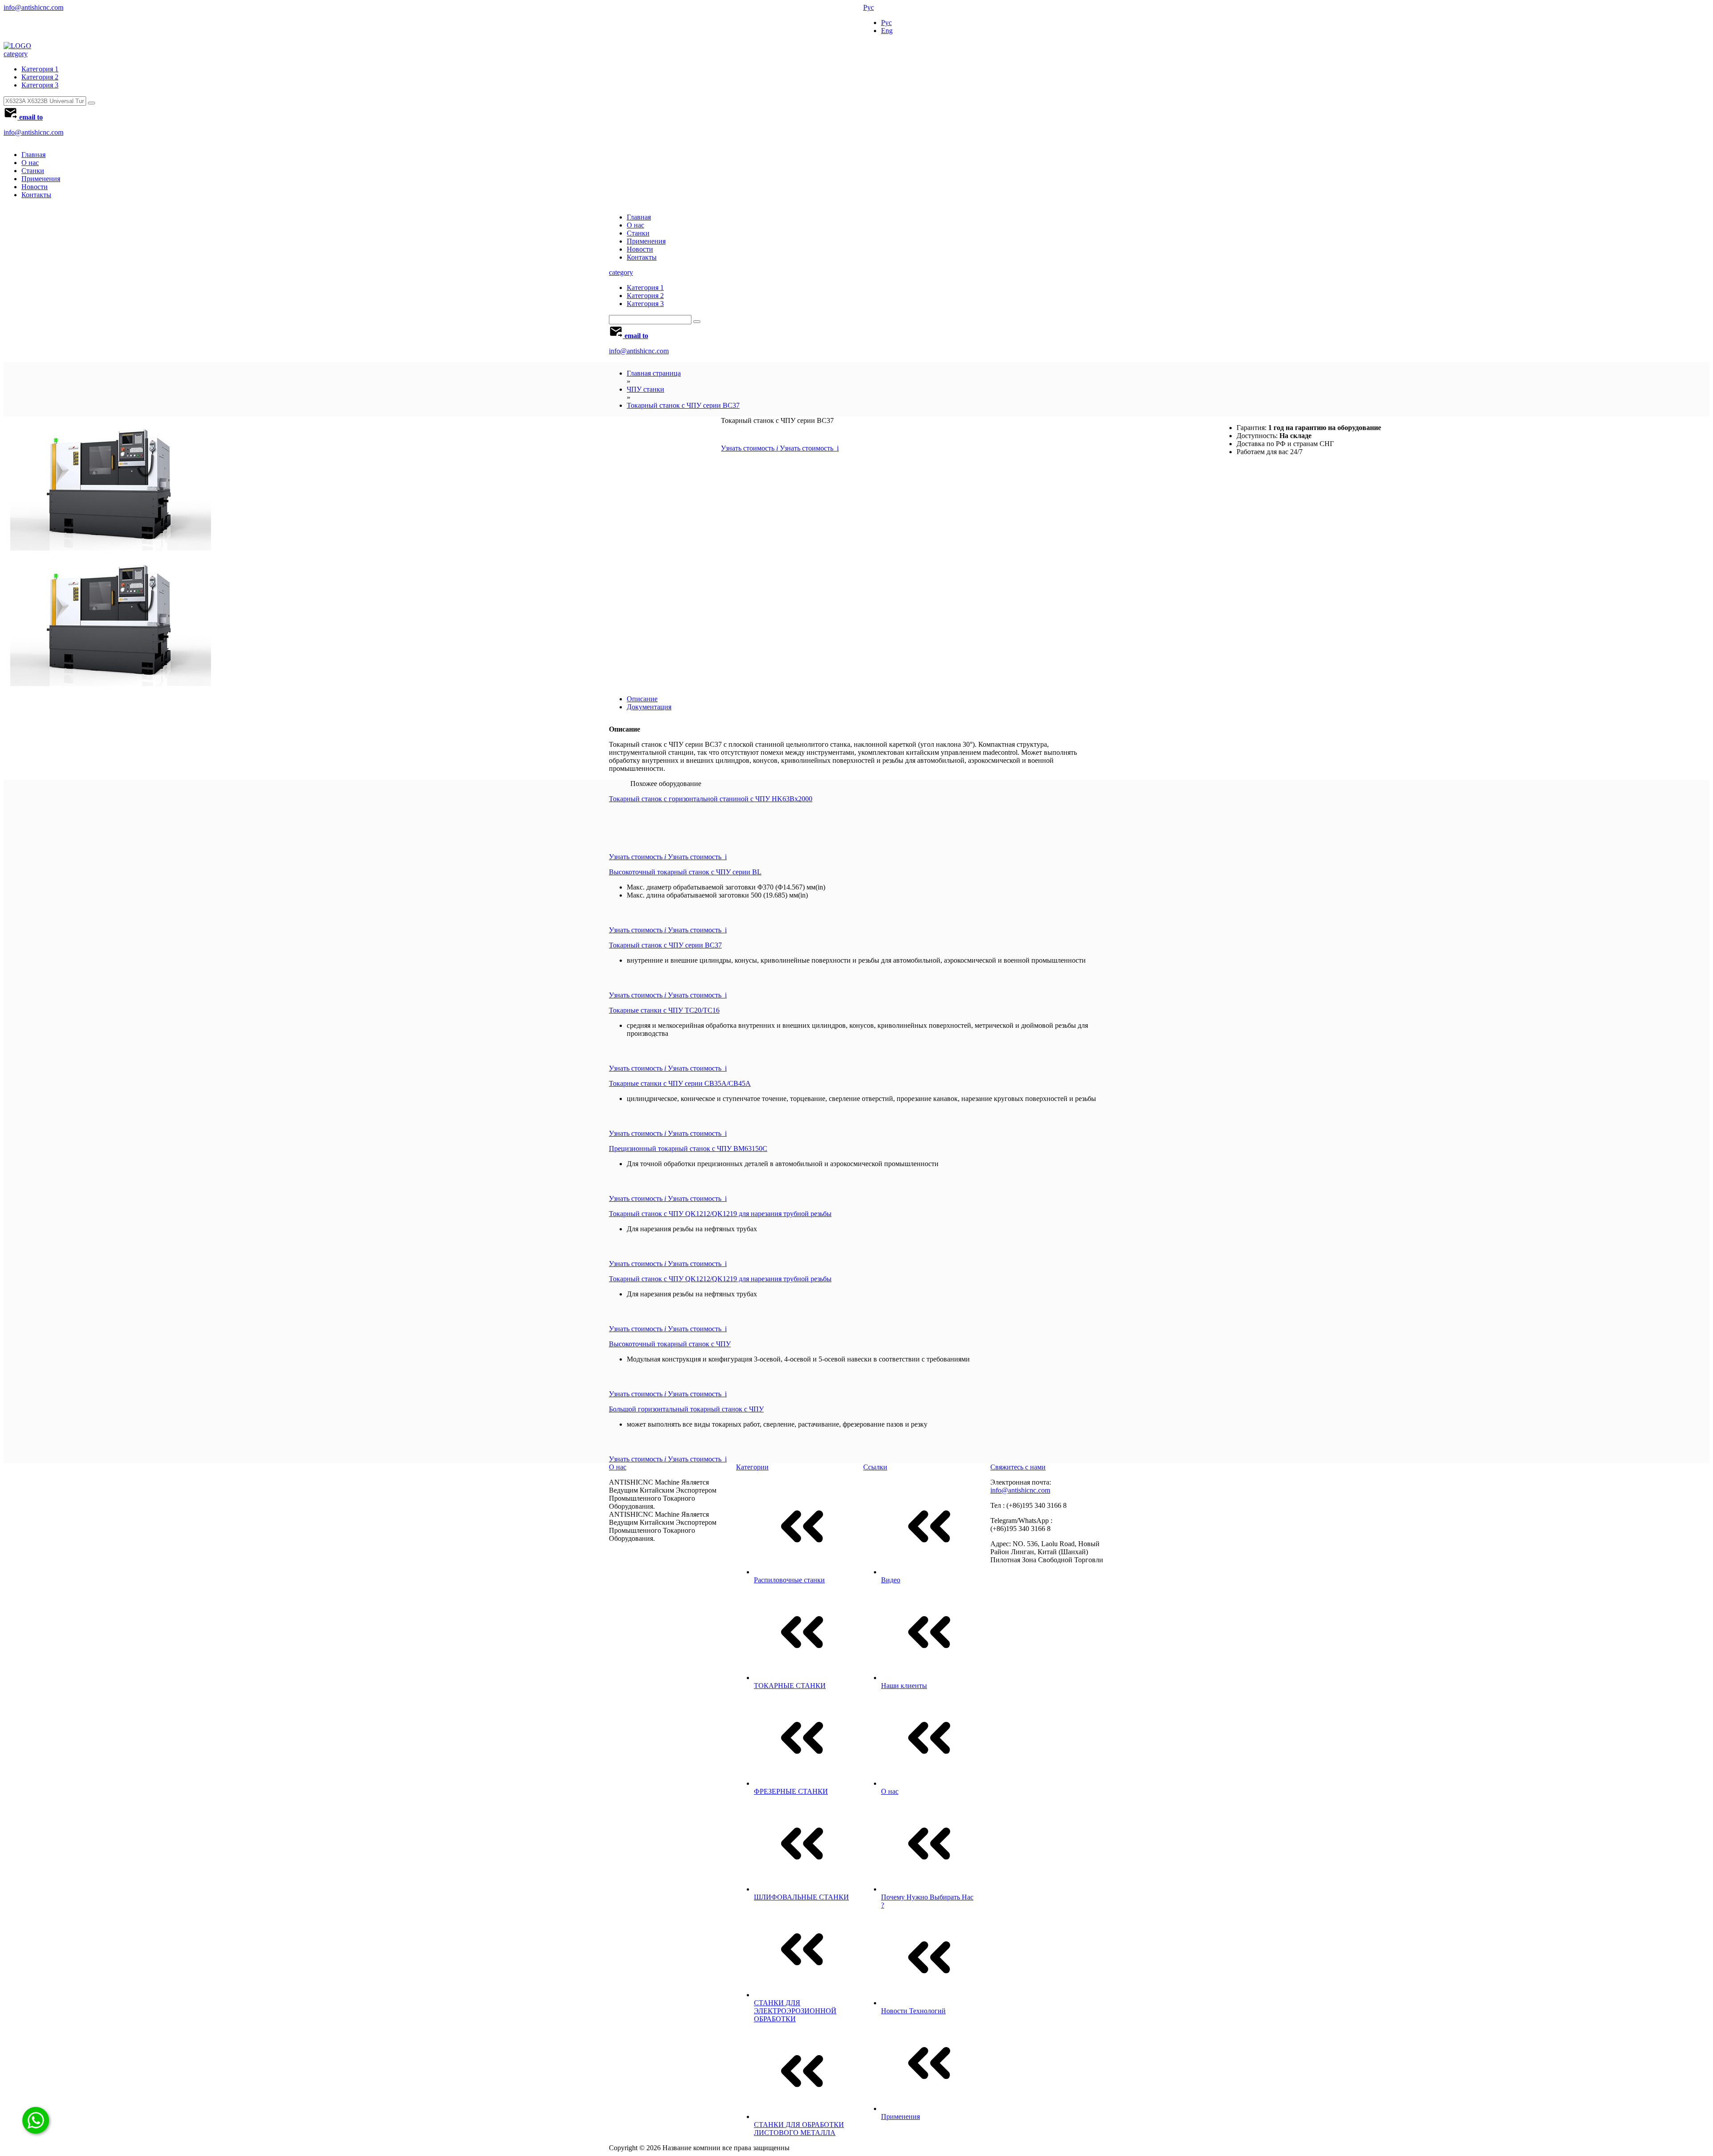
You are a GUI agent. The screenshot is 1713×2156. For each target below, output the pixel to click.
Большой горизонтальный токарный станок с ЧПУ (686, 1409)
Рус (869, 7)
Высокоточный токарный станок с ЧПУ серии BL (685, 872)
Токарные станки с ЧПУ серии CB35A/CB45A (680, 1083)
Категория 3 (40, 85)
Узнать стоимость (780, 448)
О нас (30, 163)
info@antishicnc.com (33, 7)
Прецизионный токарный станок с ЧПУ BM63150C (688, 1148)
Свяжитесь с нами (1018, 1467)
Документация (649, 707)
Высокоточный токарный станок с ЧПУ (670, 1344)
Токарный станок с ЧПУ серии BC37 (683, 405)
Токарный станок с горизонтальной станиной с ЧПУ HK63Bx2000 (711, 799)
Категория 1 (40, 69)
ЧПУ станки (645, 389)
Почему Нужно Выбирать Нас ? (927, 1901)
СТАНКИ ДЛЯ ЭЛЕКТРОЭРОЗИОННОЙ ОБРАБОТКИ (795, 2011)
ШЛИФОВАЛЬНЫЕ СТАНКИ (801, 1897)
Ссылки (875, 1467)
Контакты (36, 195)
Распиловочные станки (789, 1580)
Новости (35, 187)
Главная (33, 155)
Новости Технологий (913, 2011)
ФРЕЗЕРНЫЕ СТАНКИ (791, 1791)
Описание (642, 699)
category (16, 54)
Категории (752, 1467)
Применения (41, 179)
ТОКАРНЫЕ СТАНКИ (790, 1686)
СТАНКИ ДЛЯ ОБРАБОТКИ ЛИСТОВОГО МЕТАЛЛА (799, 2129)
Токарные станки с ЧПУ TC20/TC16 (664, 1010)
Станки (33, 171)
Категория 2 (40, 77)
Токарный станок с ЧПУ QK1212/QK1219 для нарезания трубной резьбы (720, 1214)
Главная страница (654, 373)
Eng (887, 31)
